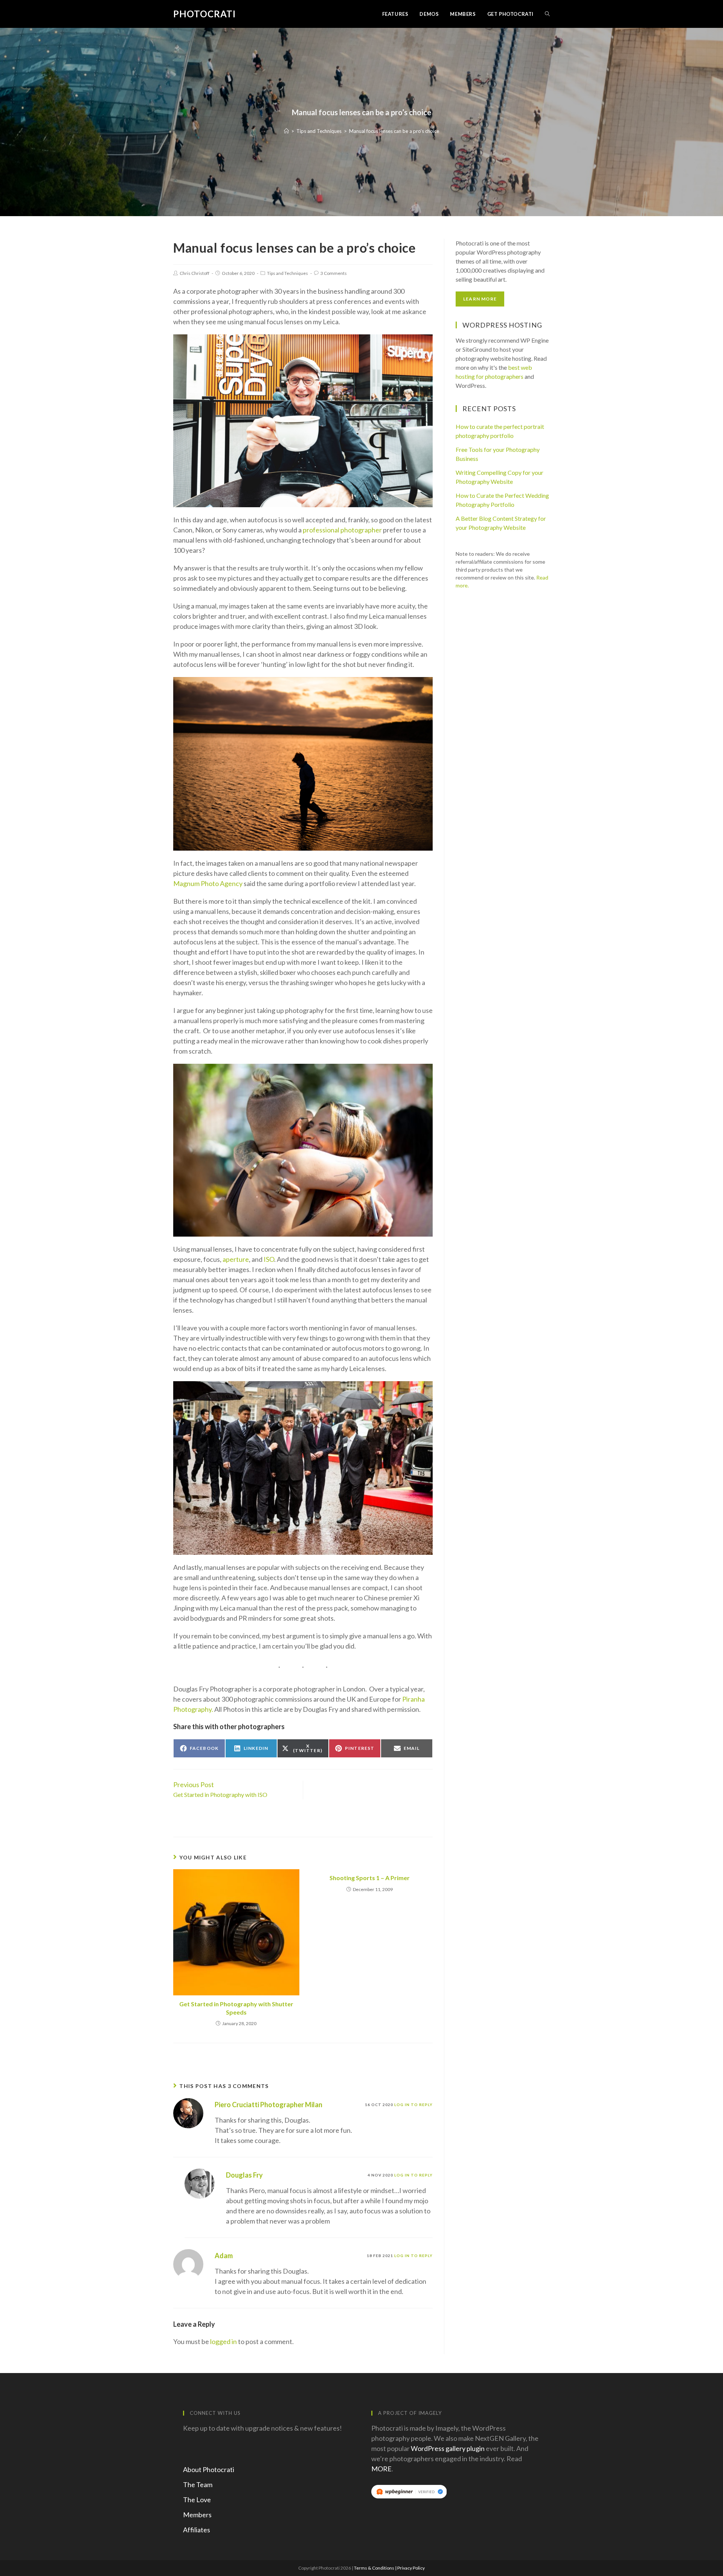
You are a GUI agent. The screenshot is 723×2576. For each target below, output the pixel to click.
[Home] (286, 131)
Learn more (480, 299)
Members (197, 2515)
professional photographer (342, 530)
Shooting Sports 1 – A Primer (370, 1878)
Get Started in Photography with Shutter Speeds (236, 2008)
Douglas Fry (244, 2175)
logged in (223, 2341)
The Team (198, 2484)
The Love (197, 2500)
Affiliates (197, 2530)
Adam (224, 2256)
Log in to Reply (413, 2105)
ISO (269, 1259)
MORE (381, 2469)
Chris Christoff (194, 273)
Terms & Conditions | (376, 2568)
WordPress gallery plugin (448, 2448)
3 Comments (334, 273)
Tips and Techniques (288, 273)
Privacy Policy (411, 2568)
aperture (236, 1259)
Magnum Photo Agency (208, 883)
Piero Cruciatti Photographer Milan (268, 2105)
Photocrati (204, 14)
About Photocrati (209, 2469)
